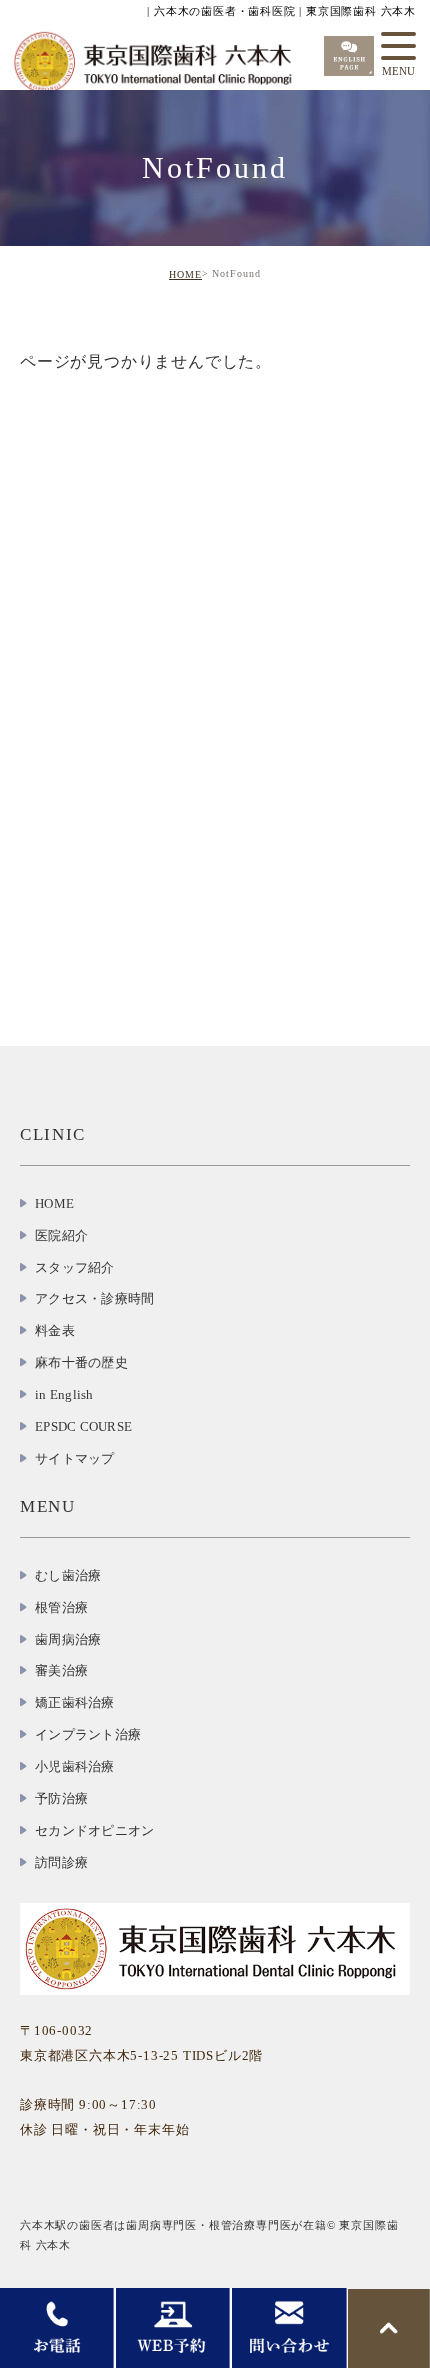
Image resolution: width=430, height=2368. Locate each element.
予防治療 (61, 1798)
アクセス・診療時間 (94, 1298)
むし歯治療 (68, 1575)
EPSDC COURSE (83, 1426)
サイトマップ (75, 1458)
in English (64, 1394)
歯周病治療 (68, 1639)
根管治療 (61, 1607)
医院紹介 (61, 1235)
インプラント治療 (88, 1734)
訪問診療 (61, 1862)
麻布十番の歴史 (81, 1362)
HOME (185, 274)
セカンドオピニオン (94, 1830)
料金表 (55, 1330)
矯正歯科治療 (75, 1702)
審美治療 (61, 1670)
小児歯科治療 (75, 1766)
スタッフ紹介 (75, 1267)
